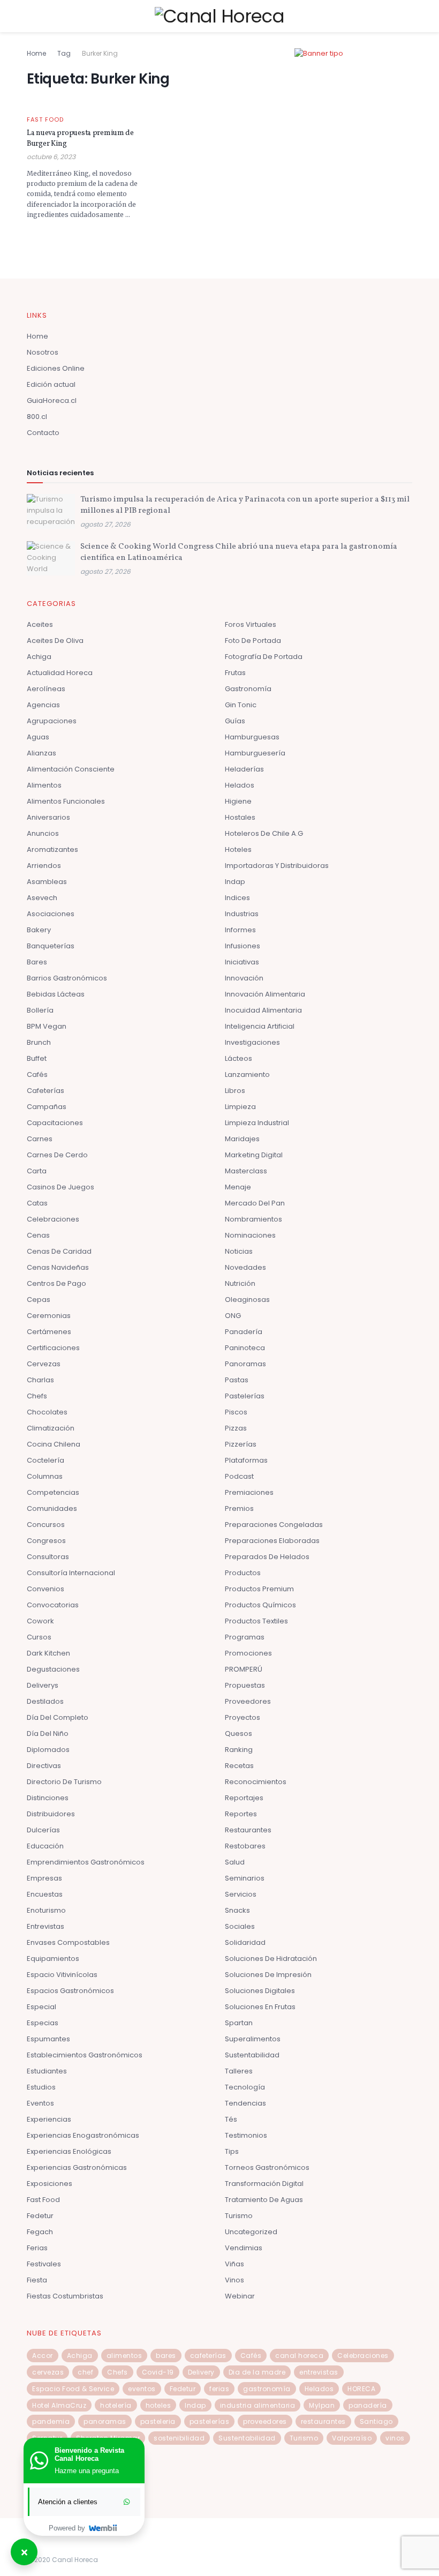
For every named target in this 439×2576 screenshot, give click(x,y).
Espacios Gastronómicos (70, 1991)
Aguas (38, 737)
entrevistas (319, 2372)
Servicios (241, 1894)
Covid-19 (158, 2372)
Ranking (239, 1750)
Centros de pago (56, 1283)
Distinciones (48, 1798)
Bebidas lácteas (56, 994)
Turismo (239, 2216)
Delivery (201, 2372)
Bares (37, 962)
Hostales (240, 817)
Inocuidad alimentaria (263, 1010)
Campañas (47, 1107)
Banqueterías (51, 946)
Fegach (40, 2232)
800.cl (37, 417)
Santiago (376, 2421)
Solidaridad (245, 1942)
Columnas (45, 1476)
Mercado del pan (255, 1203)
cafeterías (208, 2356)
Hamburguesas (252, 737)
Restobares (245, 1846)
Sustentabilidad (252, 2055)
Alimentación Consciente (71, 769)
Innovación (244, 978)
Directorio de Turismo (64, 1782)
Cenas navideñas (58, 1267)
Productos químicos (260, 1605)
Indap (235, 882)
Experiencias (49, 2119)
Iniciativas (242, 962)
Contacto (43, 433)
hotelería (116, 2405)
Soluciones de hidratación (271, 1959)
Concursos (46, 1525)
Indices (237, 898)
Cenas (38, 1235)
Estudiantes (47, 2071)
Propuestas (245, 1685)
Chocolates (47, 1412)
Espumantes (48, 2039)
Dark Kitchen (48, 1653)
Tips (232, 2151)
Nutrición (240, 1283)
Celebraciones (53, 1219)
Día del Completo (58, 1717)
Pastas (237, 1380)
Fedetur (40, 2216)
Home (36, 53)
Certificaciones (53, 1348)
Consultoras (48, 1557)
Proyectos (243, 1717)
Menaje (238, 1187)
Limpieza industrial (257, 1123)
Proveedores (248, 1701)
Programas (245, 1637)
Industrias (242, 914)
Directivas (44, 1766)
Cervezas (44, 1364)
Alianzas (41, 753)
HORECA (361, 2389)
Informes (240, 930)
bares (166, 2356)
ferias (219, 2389)
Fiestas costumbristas (65, 2296)
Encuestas (45, 1894)
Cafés (37, 1074)
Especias (43, 2023)
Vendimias (244, 2248)
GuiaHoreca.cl (52, 400)
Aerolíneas (46, 689)
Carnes (40, 1139)
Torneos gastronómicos (267, 2167)
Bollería (40, 1010)
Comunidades (52, 1508)
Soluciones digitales (260, 1991)
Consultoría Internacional (71, 1573)
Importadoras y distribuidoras (277, 866)
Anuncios (43, 833)
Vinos (234, 2280)
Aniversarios (48, 817)
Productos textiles (256, 1621)
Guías (235, 721)
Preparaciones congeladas (274, 1525)
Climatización (51, 1428)
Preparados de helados (267, 1557)
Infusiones (243, 946)
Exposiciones (50, 2184)
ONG (233, 1316)
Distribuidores (51, 1814)
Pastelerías (245, 1396)
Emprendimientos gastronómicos (86, 1862)
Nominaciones (250, 1235)
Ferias (37, 2248)
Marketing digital (254, 1155)
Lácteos (239, 1058)
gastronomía (267, 2389)
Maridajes (242, 1139)
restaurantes (323, 2421)
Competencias (53, 1492)
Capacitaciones (55, 1123)
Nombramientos (253, 1219)
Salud (235, 1862)
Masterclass (246, 1171)
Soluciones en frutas (260, 2007)
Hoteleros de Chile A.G (264, 833)
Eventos (40, 2103)
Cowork (40, 1621)
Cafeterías (46, 1091)
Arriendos (44, 866)
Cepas (39, 1300)
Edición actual (51, 384)
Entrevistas (46, 1926)
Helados (240, 785)
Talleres (239, 2071)
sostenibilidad (179, 2438)
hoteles (158, 2405)
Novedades (245, 1267)
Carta (37, 1171)
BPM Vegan (47, 1026)
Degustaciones (53, 1669)
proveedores (265, 2421)
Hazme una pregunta (87, 2471)
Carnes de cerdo (57, 1155)
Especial (41, 2007)
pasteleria (158, 2421)
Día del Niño (48, 1733)
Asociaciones (51, 914)
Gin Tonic (241, 705)
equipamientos (53, 1959)
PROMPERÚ (244, 1669)
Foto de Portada (253, 641)
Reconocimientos (256, 1782)
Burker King (100, 53)
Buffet (37, 1058)
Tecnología (245, 2087)
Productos (243, 1573)
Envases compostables (68, 1942)
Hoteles (238, 849)
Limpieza (240, 1107)
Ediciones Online (56, 368)
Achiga (39, 657)
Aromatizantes (52, 849)
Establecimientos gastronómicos (85, 2055)
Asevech (42, 898)
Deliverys (43, 1685)
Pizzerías (241, 1444)
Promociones (248, 1653)
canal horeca (299, 2356)
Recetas (239, 1766)
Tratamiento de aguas (264, 2200)
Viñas (234, 2264)
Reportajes (244, 1798)
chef (85, 2372)
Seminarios (245, 1878)
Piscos (236, 1412)
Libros (235, 1091)
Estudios (41, 2087)
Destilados (45, 1701)
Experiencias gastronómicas (77, 2167)
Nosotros (43, 352)
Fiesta (37, 2280)
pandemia (51, 2421)
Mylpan (322, 2405)
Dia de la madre (257, 2372)
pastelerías (210, 2421)
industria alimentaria (258, 2405)
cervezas (48, 2372)
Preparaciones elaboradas (272, 1541)
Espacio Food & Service (73, 2389)
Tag (64, 53)
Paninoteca (245, 1348)
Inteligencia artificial (260, 1026)
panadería (368, 2405)
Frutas (235, 673)
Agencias (43, 705)
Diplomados (48, 1750)
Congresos (46, 1541)
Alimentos (44, 785)
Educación (45, 1846)
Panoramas (245, 1364)
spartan (239, 2023)
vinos (395, 2438)
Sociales (240, 1926)
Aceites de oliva (55, 641)
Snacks (237, 1910)
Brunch (39, 1042)
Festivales (44, 2264)
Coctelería (46, 1460)
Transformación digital (264, 2184)
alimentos (124, 2356)
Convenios (46, 1589)
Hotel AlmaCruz (59, 2405)
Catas (37, 1203)
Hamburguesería (255, 753)
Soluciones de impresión (268, 1975)
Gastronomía (248, 689)
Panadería (244, 1332)
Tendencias (245, 2103)
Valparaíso (352, 2438)
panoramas (105, 2421)
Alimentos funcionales (66, 801)
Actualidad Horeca (60, 673)
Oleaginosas (247, 1300)
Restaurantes (248, 1830)
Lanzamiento (247, 1074)
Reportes (241, 1814)
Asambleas (47, 882)
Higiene (238, 801)
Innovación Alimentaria (265, 994)
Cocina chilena (54, 1444)
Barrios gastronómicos (67, 978)
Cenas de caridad (59, 1251)
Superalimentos (253, 2039)
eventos (142, 2389)
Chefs (37, 1396)
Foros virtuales (251, 624)
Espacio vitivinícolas (62, 1975)
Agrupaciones (52, 721)
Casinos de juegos (60, 1187)
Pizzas (236, 1428)
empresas (44, 1878)
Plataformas (246, 1460)
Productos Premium (259, 1589)
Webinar (240, 2296)
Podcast (239, 1476)
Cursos (39, 1637)
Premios (239, 1508)
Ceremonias (49, 1316)
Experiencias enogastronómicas (83, 2135)
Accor (43, 2356)
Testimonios (246, 2135)
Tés (231, 2119)
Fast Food (45, 120)
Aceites (40, 624)
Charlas (40, 1380)
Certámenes (49, 1332)
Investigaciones (252, 1042)
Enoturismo (46, 1910)
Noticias (239, 1251)
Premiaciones (249, 1492)
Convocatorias (53, 1605)
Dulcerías (43, 1830)
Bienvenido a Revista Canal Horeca (89, 2454)
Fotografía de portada (264, 657)
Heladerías (244, 769)
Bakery (39, 930)
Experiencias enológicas (69, 2151)
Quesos (239, 1733)
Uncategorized (251, 2232)
